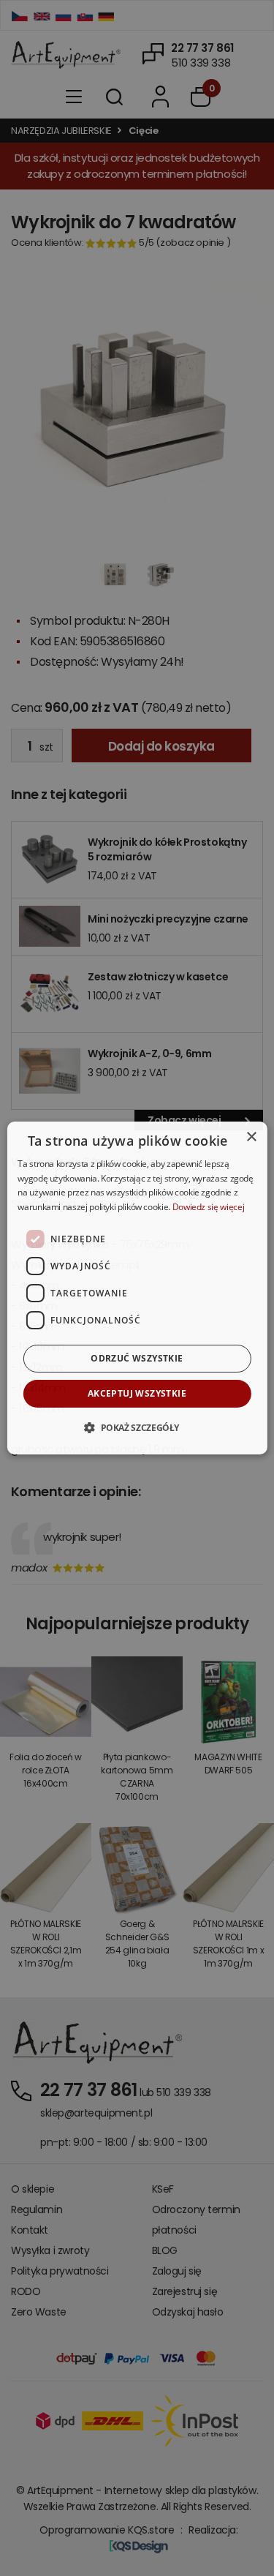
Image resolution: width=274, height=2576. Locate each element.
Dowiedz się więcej (209, 1207)
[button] (137, 1427)
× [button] (251, 1137)
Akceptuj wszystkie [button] (137, 1393)
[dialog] (137, 1288)
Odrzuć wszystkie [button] (137, 1358)
